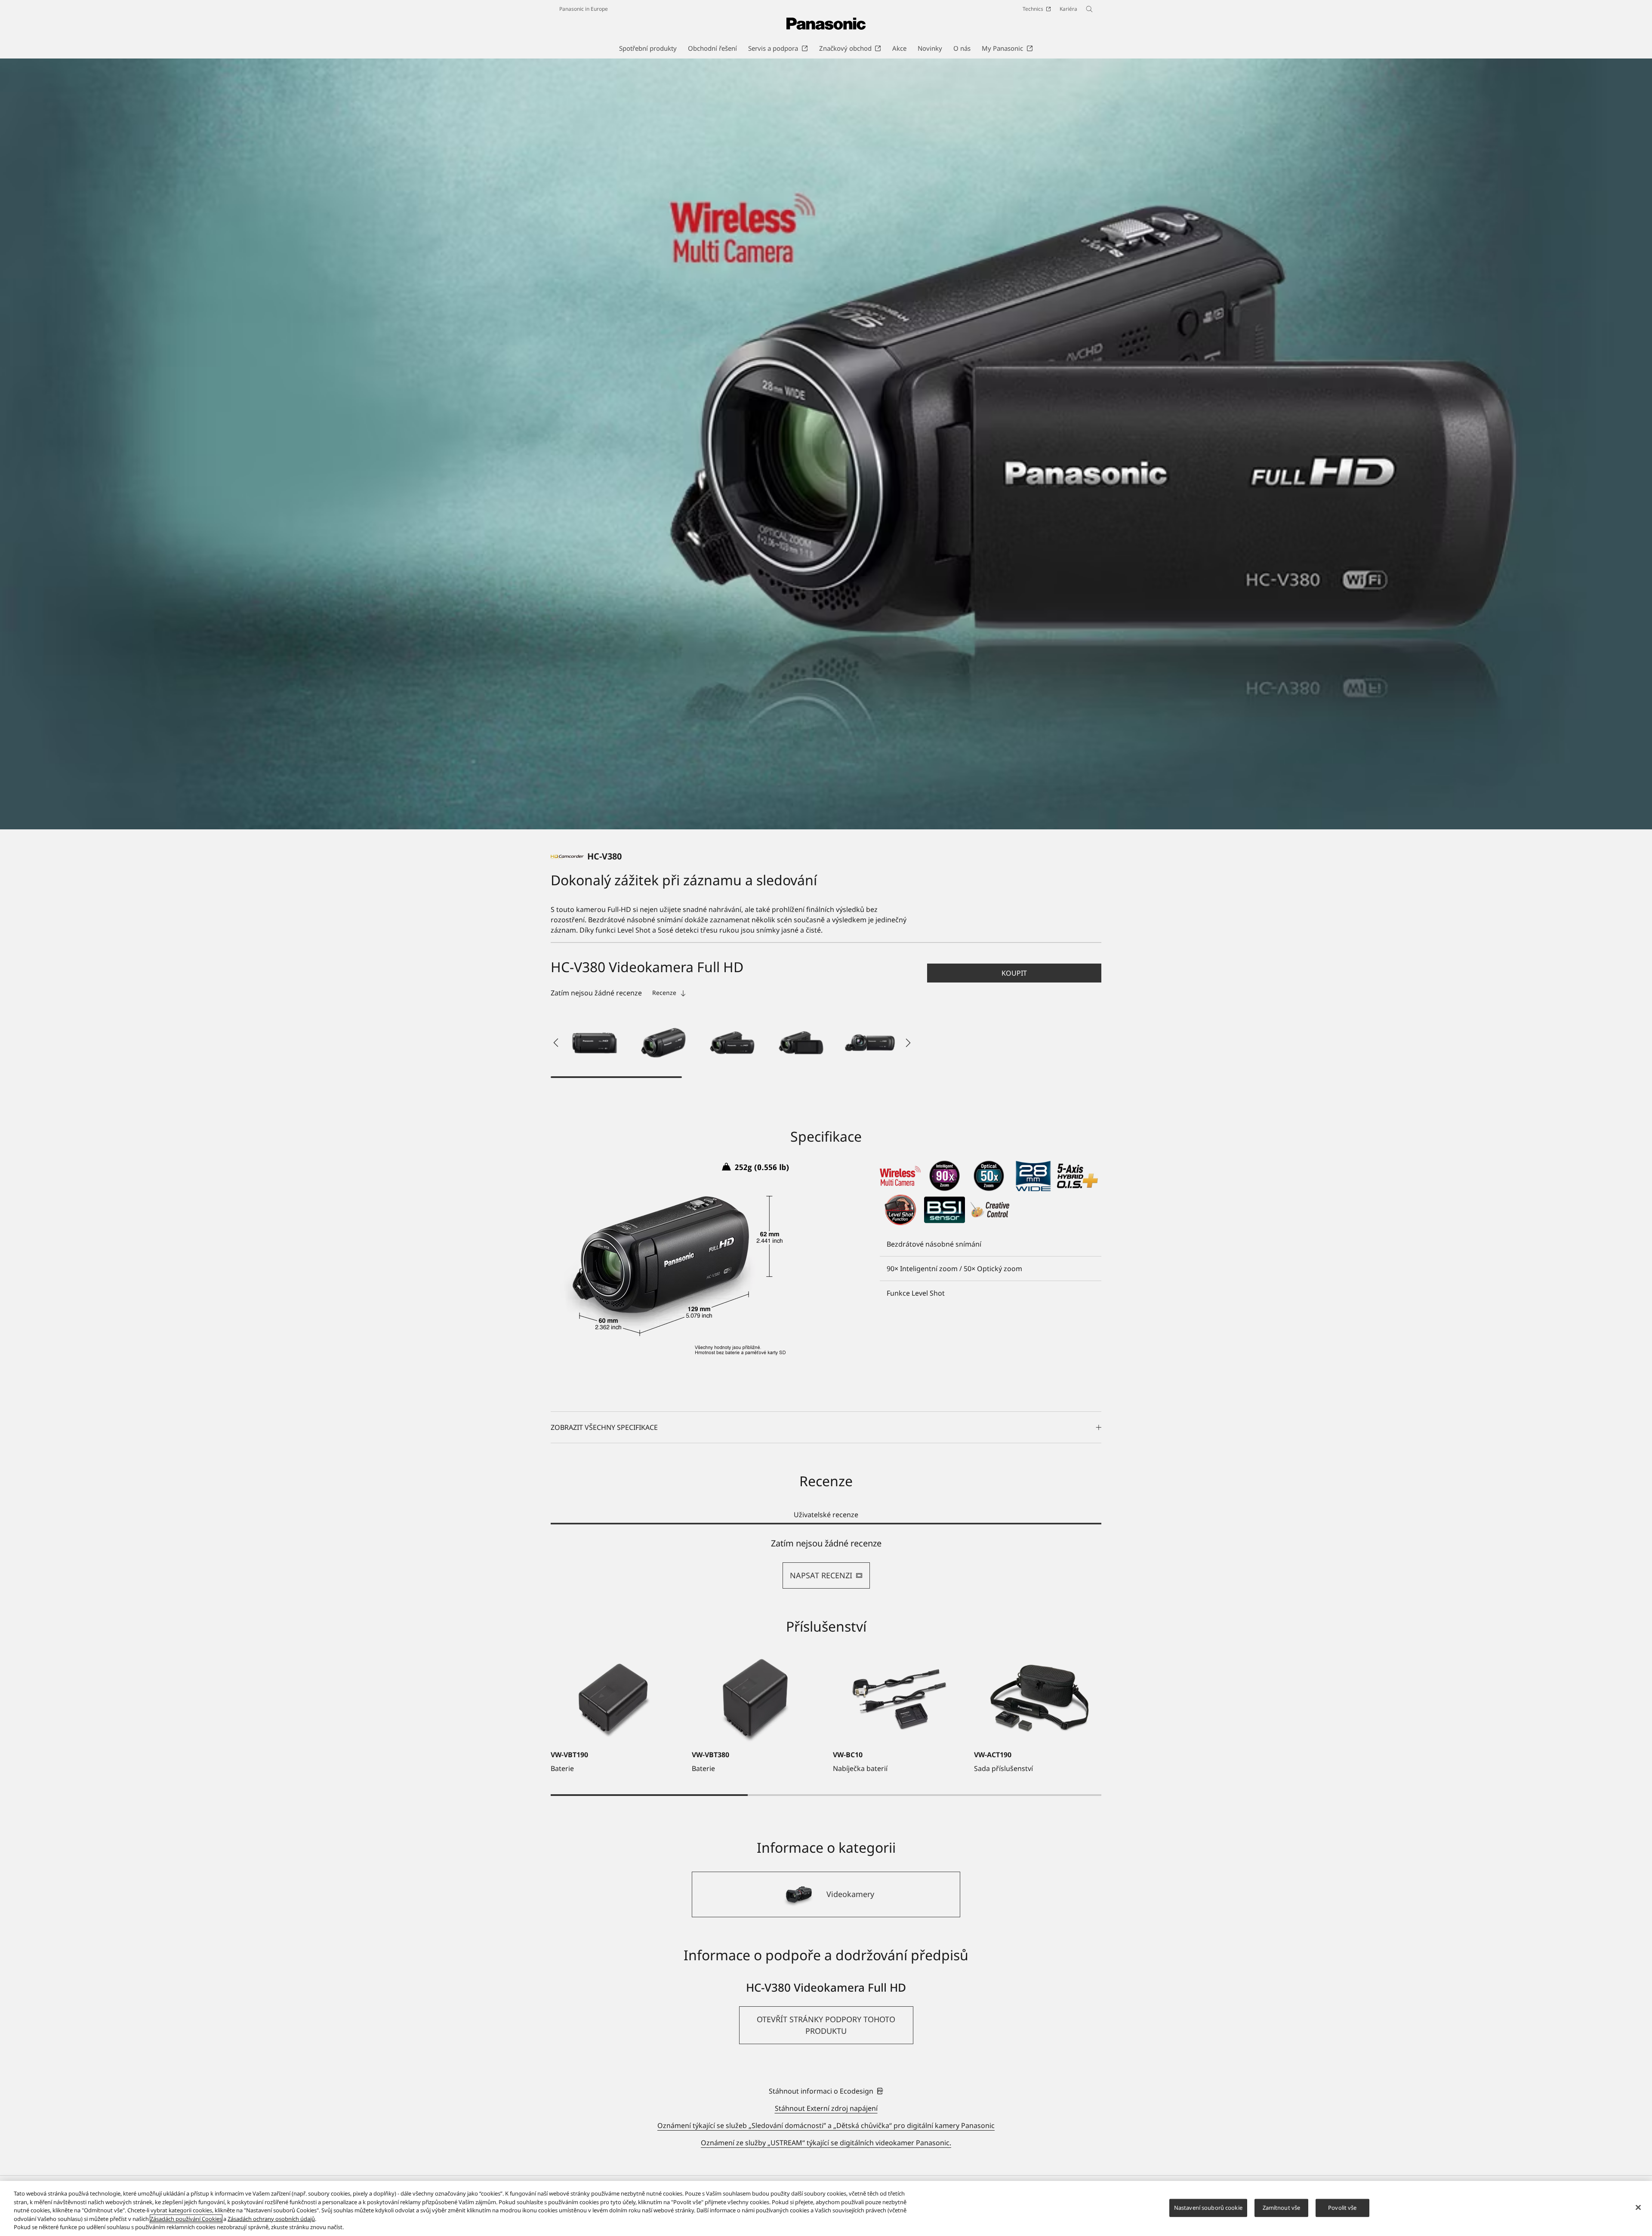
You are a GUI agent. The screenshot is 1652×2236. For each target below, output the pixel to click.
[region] (826, 2208)
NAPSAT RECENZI (821, 1575)
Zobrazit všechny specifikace (604, 1427)
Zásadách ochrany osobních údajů (271, 2219)
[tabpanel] (826, 1563)
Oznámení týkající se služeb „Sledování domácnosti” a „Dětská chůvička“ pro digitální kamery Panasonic (826, 2125)
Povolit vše (1342, 2208)
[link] (826, 2091)
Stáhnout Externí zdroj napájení (826, 2108)
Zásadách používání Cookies (186, 2219)
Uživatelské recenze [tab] (826, 1515)
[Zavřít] (1638, 2208)
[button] (595, 1043)
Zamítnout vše (1282, 2208)
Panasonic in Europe (584, 9)
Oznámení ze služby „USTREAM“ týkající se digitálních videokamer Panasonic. (826, 2143)
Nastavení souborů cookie (1208, 2208)
